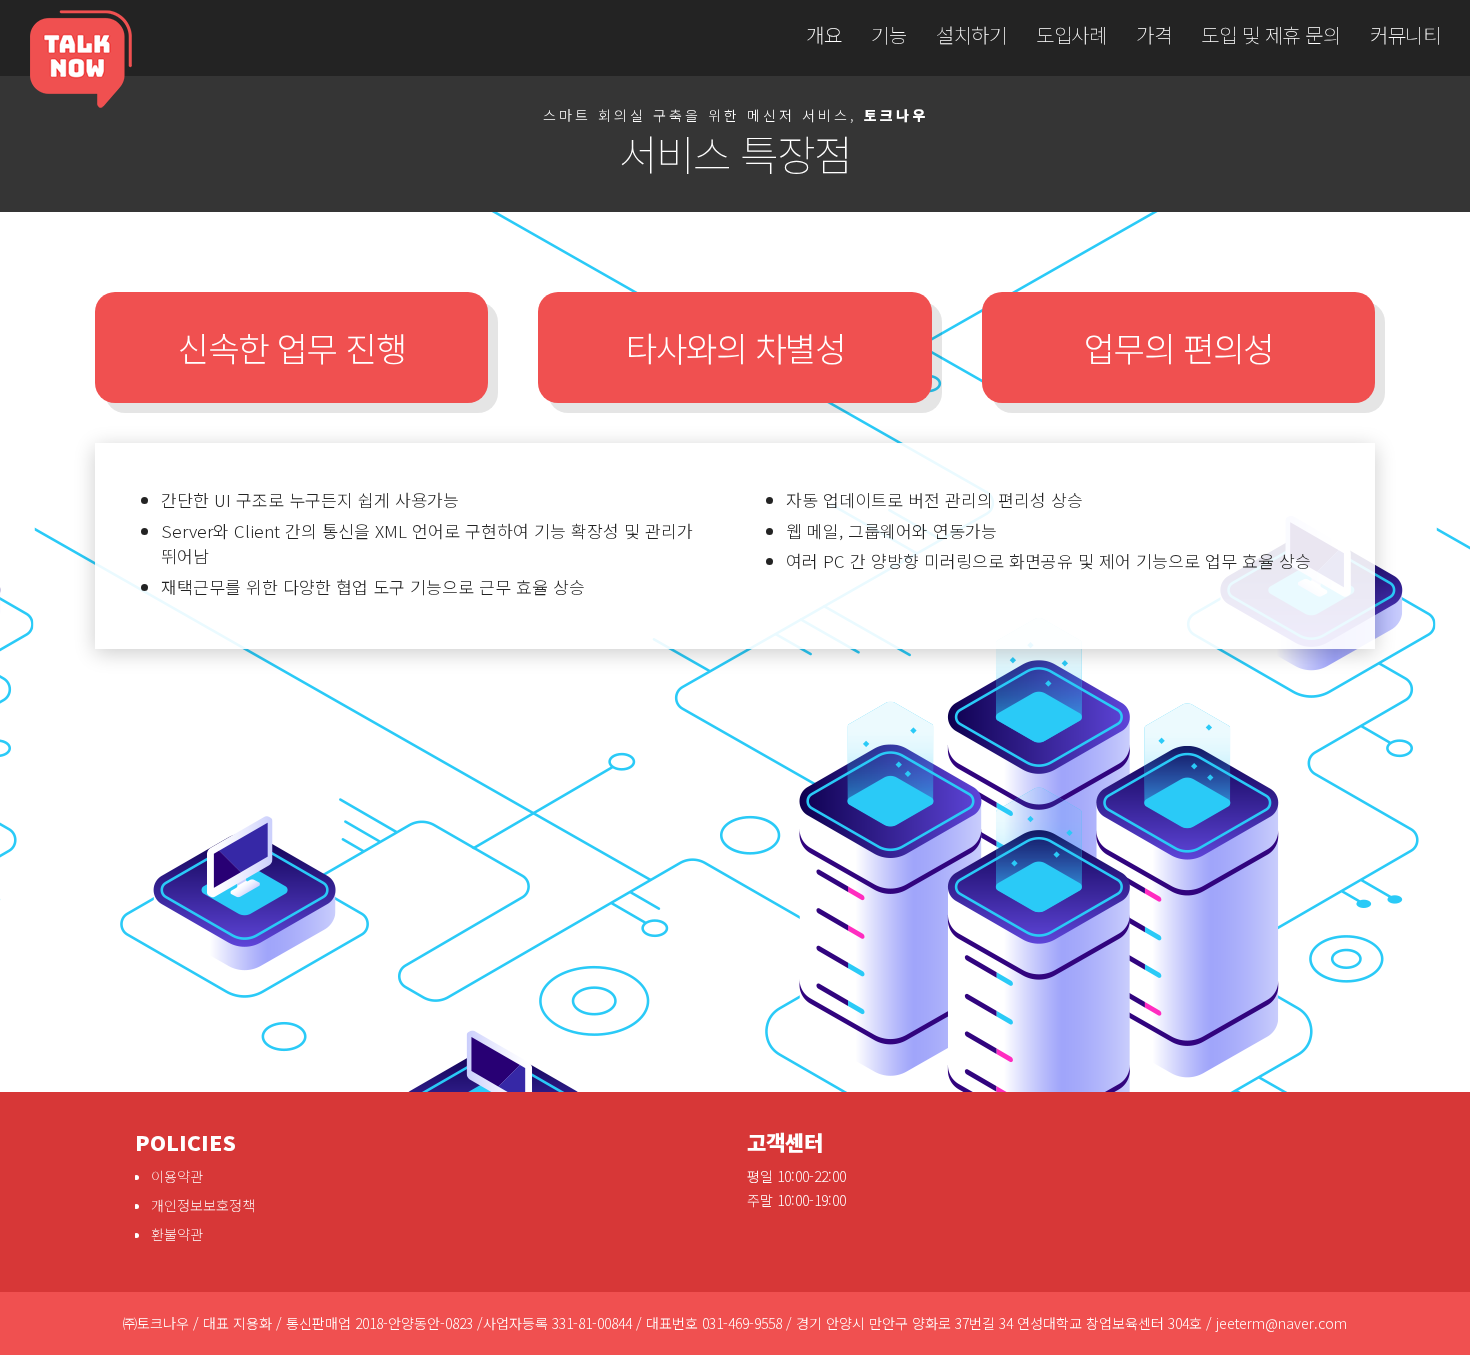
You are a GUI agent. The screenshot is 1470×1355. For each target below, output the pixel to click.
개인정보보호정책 (203, 1205)
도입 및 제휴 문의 (1270, 34)
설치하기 (971, 34)
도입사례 (1071, 34)
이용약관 (177, 1176)
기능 (888, 34)
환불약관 (177, 1234)
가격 (1153, 34)
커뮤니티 (1405, 34)
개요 (823, 34)
